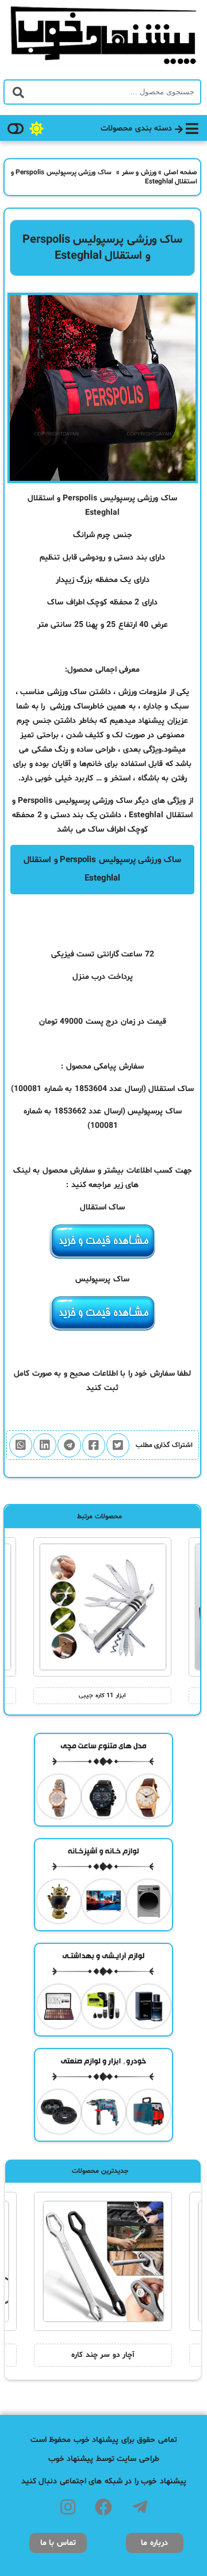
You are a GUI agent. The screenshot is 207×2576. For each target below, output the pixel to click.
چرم (23, 721)
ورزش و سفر (139, 173)
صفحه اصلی (181, 173)
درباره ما (154, 2543)
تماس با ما (58, 2543)
